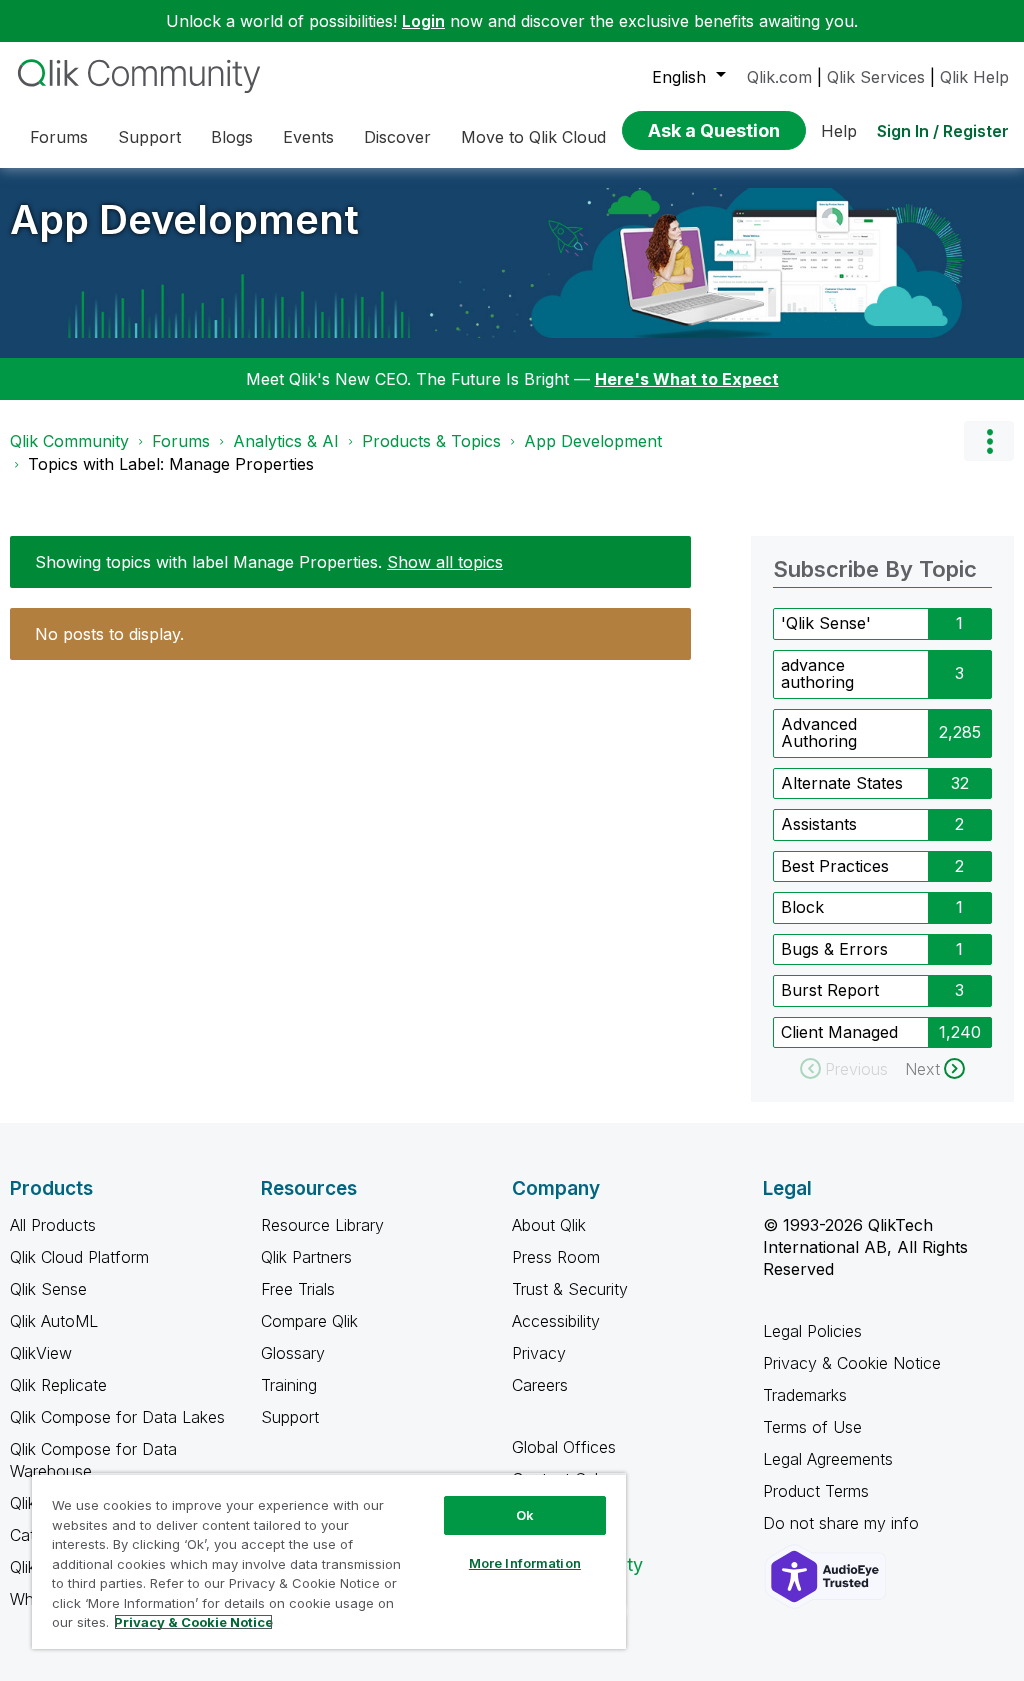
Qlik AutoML (54, 1321)
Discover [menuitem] (397, 137)
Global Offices (564, 1447)
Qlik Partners (306, 1257)
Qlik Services (876, 77)
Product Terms (816, 1491)
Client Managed (839, 1032)
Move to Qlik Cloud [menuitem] (533, 137)
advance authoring (817, 674)
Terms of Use (812, 1427)
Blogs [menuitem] (232, 137)
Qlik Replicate (58, 1385)
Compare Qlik (309, 1321)
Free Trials (298, 1289)
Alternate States (842, 783)
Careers (540, 1385)
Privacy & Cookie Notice (852, 1363)
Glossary (293, 1353)
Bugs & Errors (834, 949)
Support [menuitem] (149, 137)
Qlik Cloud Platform (79, 1257)
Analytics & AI (286, 441)
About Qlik (549, 1225)
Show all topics (445, 562)
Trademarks (805, 1395)
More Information (525, 1563)
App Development (184, 219)
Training (289, 1385)
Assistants (819, 824)
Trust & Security (570, 1289)
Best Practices (835, 866)
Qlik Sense (48, 1289)
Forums (181, 441)
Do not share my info (843, 1523)
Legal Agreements (828, 1459)
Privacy (539, 1353)
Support (290, 1417)
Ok (525, 1515)
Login (423, 21)
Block (802, 907)
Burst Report (830, 990)
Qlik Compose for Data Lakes (117, 1417)
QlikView (41, 1353)
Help (839, 131)
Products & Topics (431, 441)
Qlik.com (779, 77)
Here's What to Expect (687, 379)
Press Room (556, 1257)
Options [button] (989, 441)
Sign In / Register (943, 131)
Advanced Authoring (819, 733)
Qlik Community (69, 441)
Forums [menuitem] (59, 137)
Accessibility (556, 1321)
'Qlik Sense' (826, 623)
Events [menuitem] (308, 137)
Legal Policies (812, 1331)
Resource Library (322, 1225)
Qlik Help (974, 77)
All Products (53, 1225)
